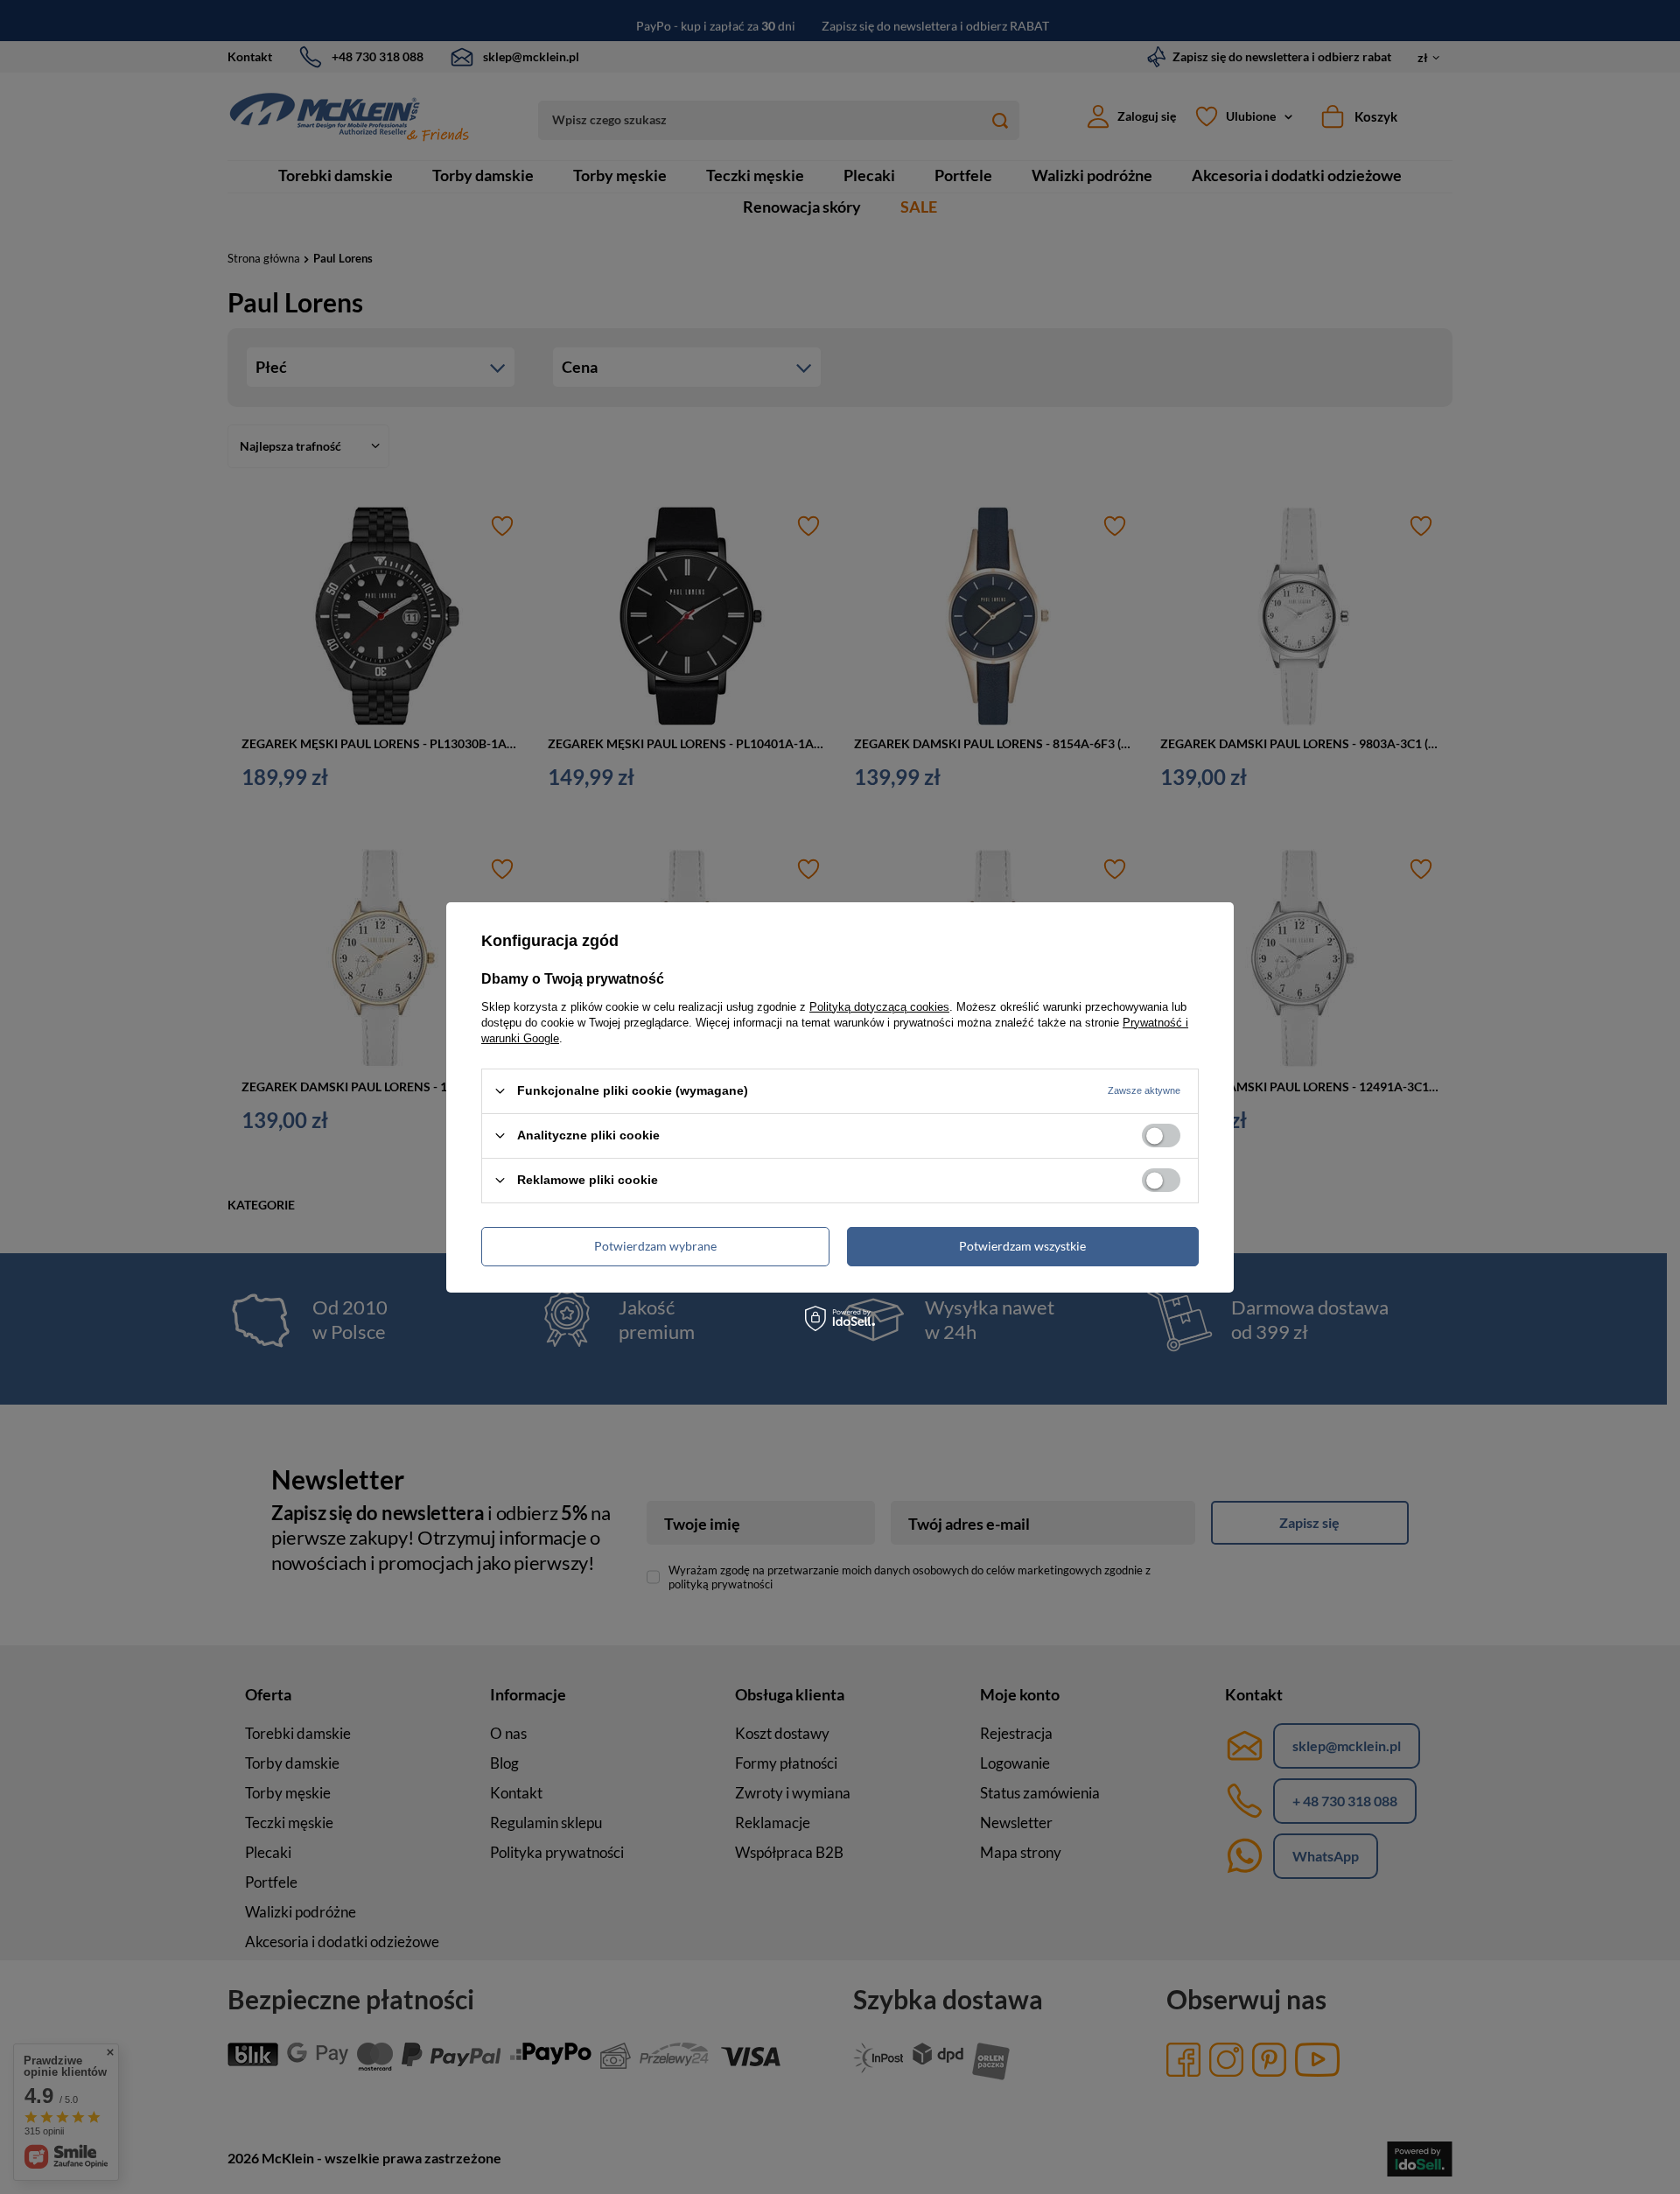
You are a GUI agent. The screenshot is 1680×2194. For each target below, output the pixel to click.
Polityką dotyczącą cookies (879, 1006)
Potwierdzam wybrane (655, 1246)
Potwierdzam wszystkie (1022, 1246)
